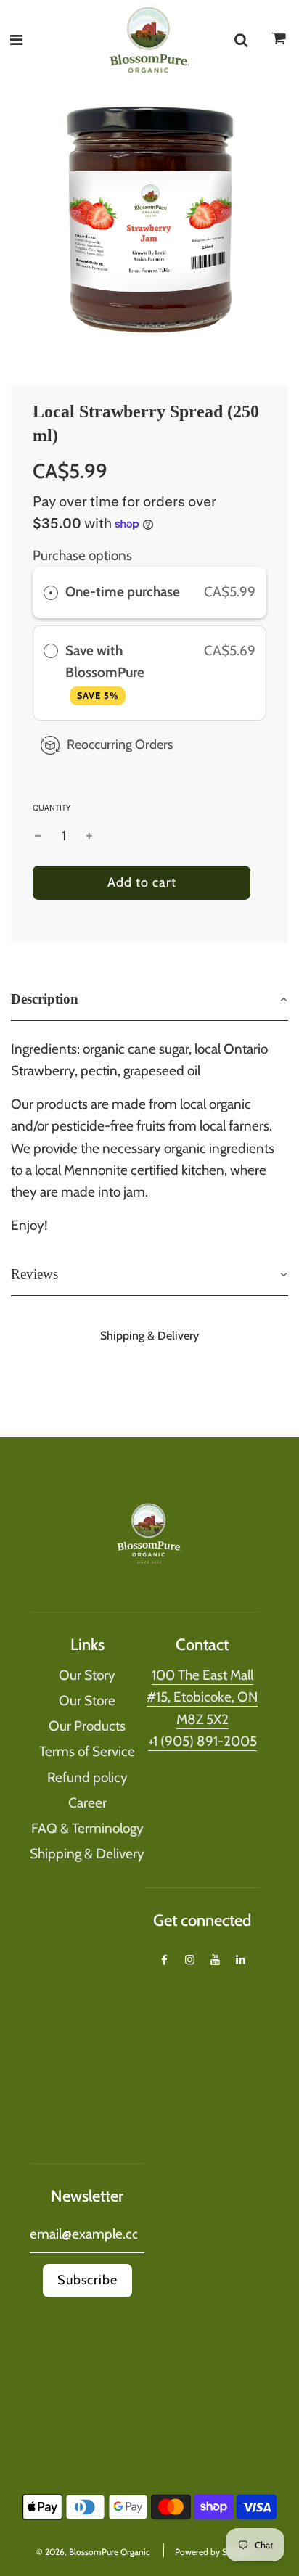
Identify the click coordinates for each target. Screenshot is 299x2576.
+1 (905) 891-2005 (202, 1741)
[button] (149, 1000)
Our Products (87, 1726)
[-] (38, 836)
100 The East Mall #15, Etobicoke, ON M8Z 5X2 (202, 1697)
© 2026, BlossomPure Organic (93, 2552)
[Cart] (279, 43)
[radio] (51, 592)
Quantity (52, 808)
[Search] (241, 40)
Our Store (87, 1701)
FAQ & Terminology (87, 1828)
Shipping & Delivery (87, 1854)
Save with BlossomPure (106, 672)
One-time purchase (123, 592)
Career (87, 1803)
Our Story (87, 1675)
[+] (89, 836)
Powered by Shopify (213, 2552)
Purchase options (82, 555)
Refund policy (87, 1777)
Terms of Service (87, 1751)
